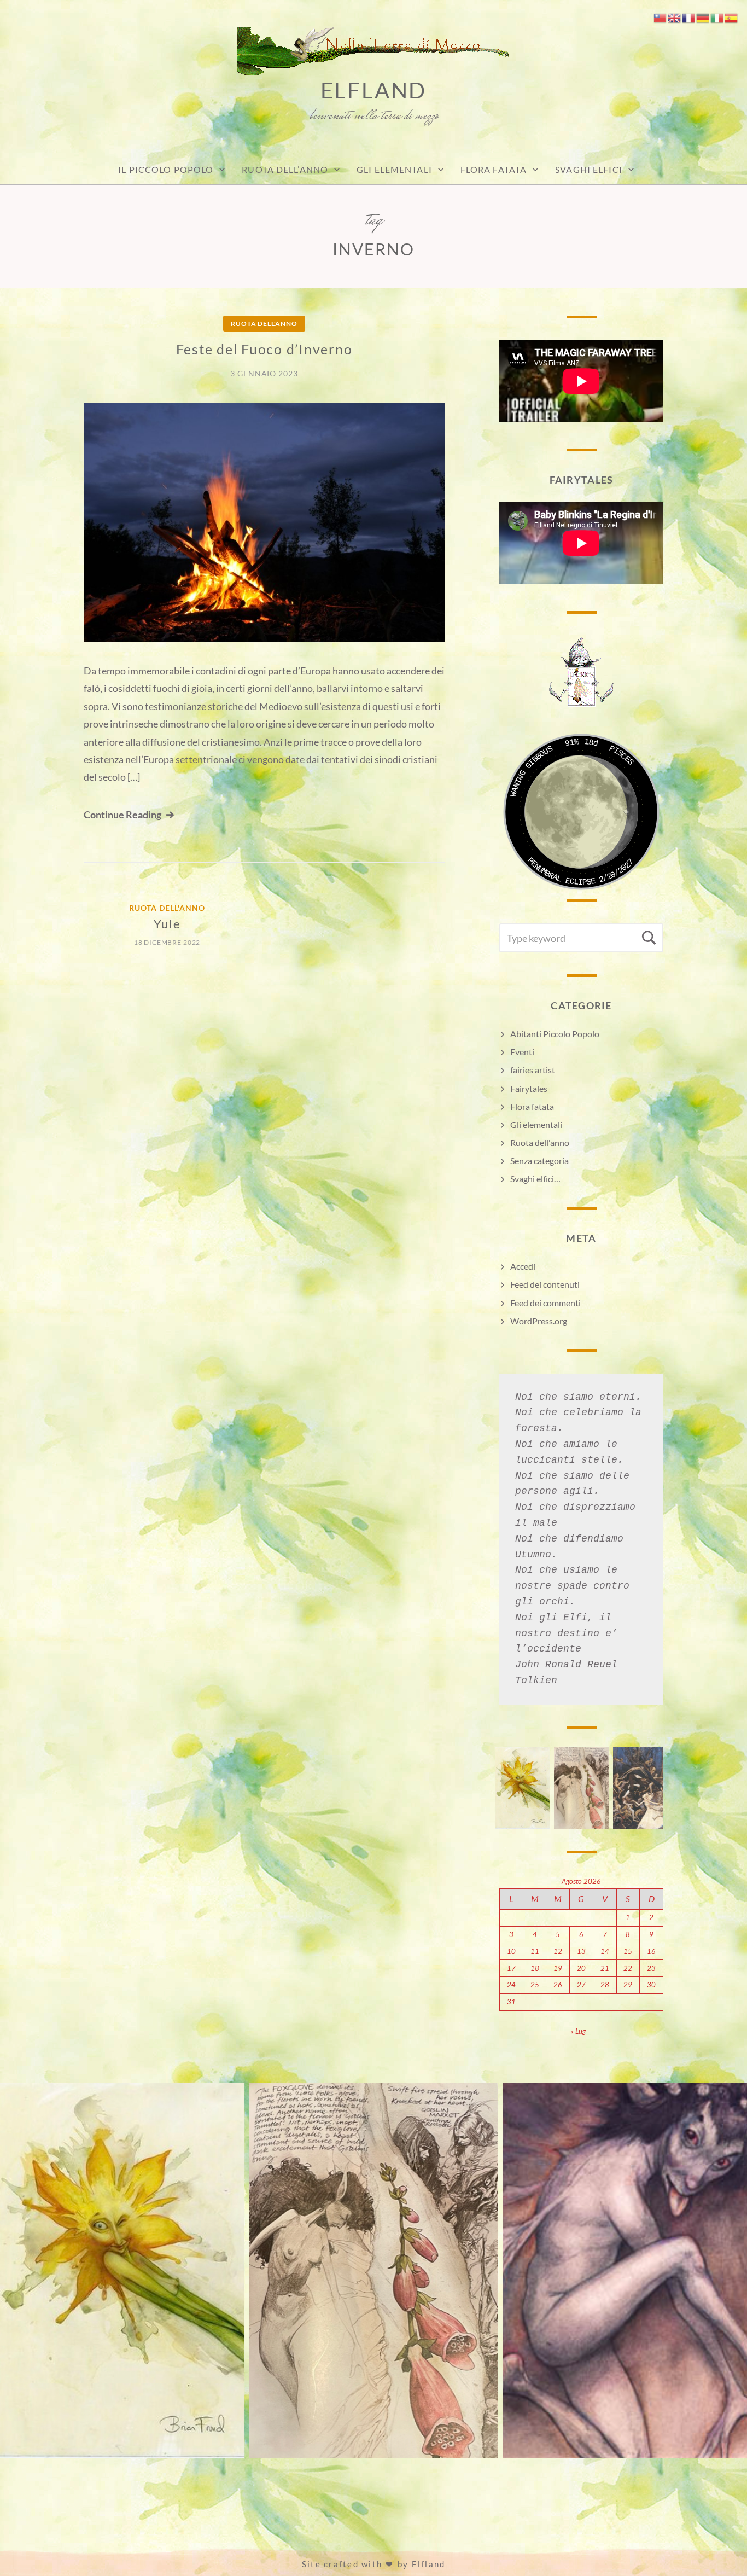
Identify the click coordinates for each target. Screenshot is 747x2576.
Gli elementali (536, 1124)
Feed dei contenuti (545, 1284)
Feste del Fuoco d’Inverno (264, 349)
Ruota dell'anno (264, 324)
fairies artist (533, 1070)
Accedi (523, 1266)
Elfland (374, 90)
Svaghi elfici (589, 169)
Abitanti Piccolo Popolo (555, 1034)
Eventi (522, 1052)
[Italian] (717, 17)
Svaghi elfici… (535, 1179)
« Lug (578, 2031)
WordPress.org (539, 1321)
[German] (703, 17)
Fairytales (529, 1088)
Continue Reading (122, 815)
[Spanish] (732, 17)
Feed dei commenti (545, 1303)
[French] (689, 17)
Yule (167, 924)
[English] (675, 17)
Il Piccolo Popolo (166, 169)
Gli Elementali (394, 169)
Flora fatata (494, 169)
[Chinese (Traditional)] (661, 17)
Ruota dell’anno (285, 169)
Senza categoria (539, 1161)
